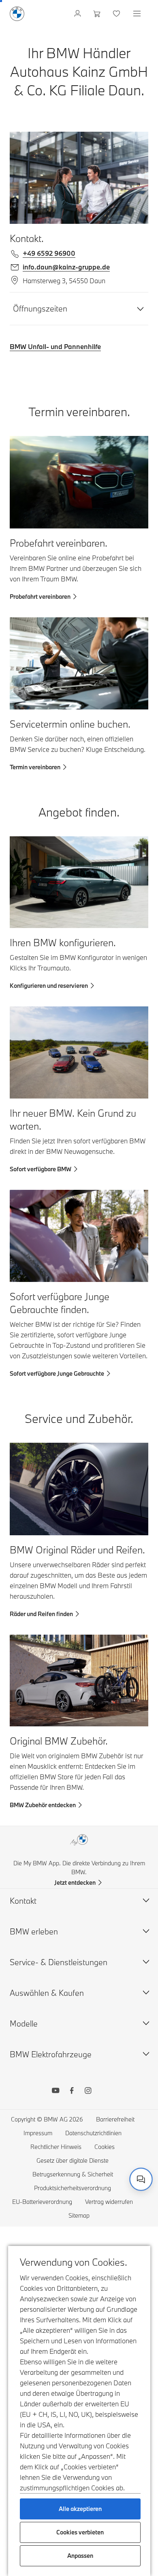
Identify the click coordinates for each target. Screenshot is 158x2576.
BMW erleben (34, 1931)
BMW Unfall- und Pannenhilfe (55, 346)
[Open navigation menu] (138, 14)
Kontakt (23, 1901)
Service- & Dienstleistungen (59, 1962)
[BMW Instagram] (88, 2092)
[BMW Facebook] (72, 2092)
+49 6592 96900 (49, 253)
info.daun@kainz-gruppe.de (66, 267)
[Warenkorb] (98, 14)
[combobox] (141, 2179)
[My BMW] (78, 14)
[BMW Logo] (17, 14)
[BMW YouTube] (56, 2092)
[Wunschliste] (117, 14)
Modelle (24, 2024)
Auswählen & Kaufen (47, 1993)
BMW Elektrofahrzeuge (51, 2054)
